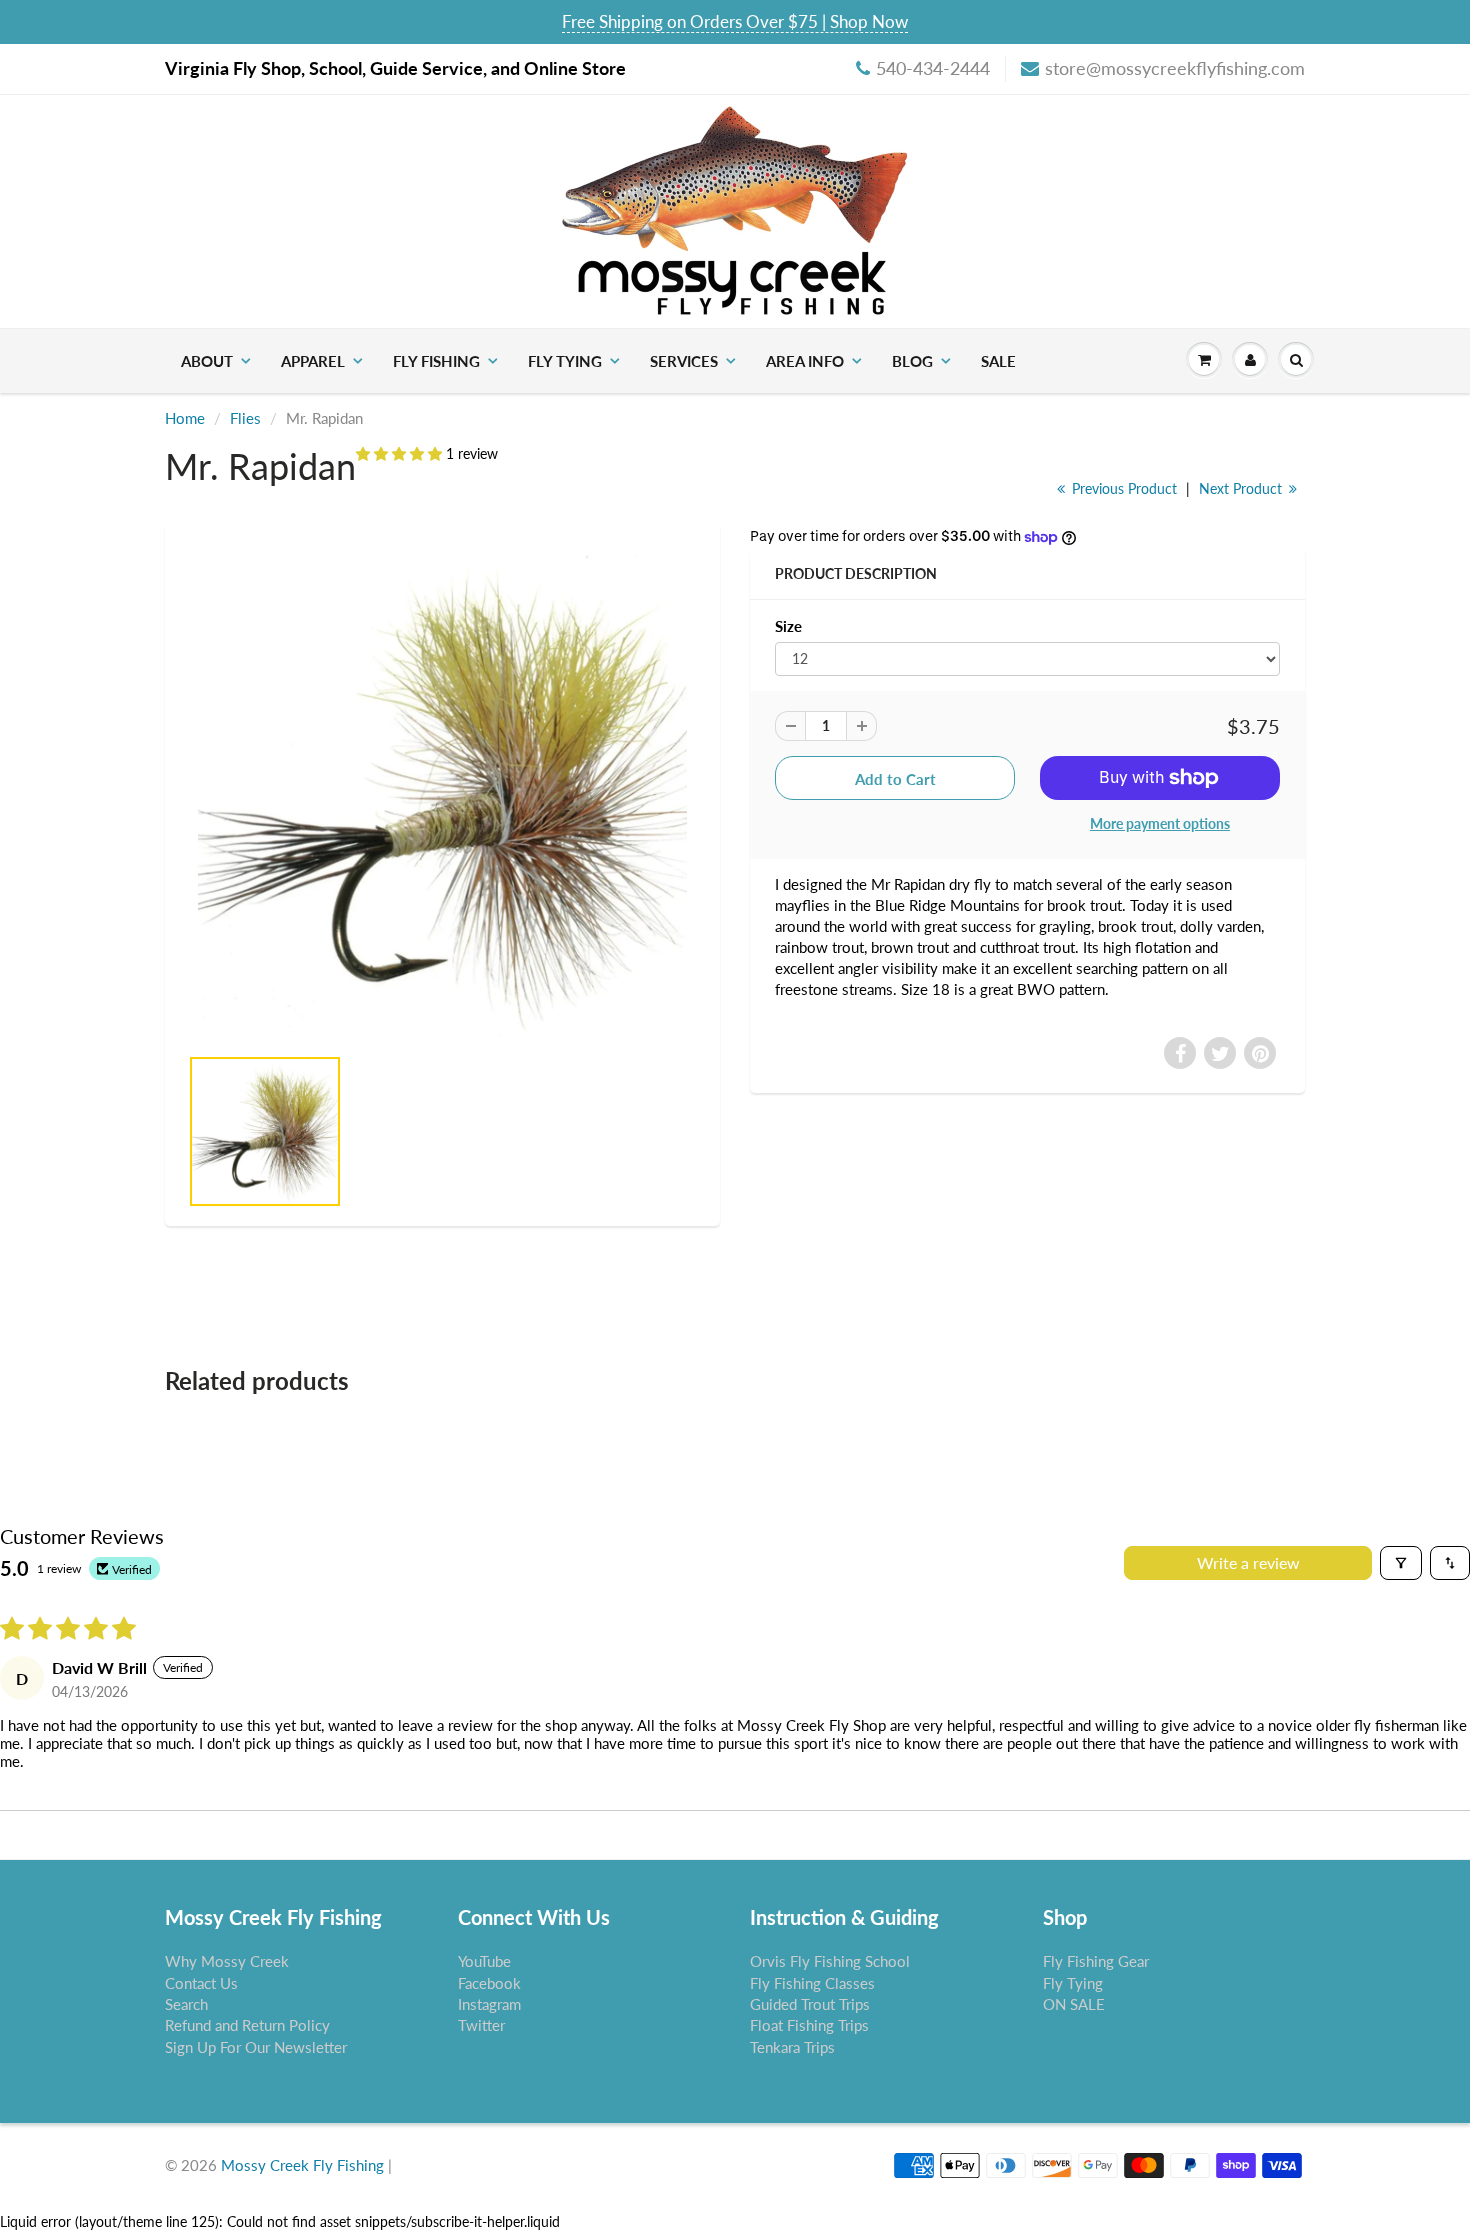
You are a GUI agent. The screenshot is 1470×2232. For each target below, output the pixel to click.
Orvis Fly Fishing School (830, 1961)
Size (788, 626)
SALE (998, 361)
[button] (401, 453)
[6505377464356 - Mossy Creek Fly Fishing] (442, 794)
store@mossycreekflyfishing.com (1175, 68)
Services (684, 361)
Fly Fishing (436, 361)
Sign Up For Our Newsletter (256, 2047)
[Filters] (1401, 1563)
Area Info (805, 361)
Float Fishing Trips (809, 2025)
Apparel (313, 361)
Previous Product (1122, 488)
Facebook (489, 1983)
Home (185, 418)
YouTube (484, 1961)
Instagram (489, 2004)
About (207, 361)
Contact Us (201, 1983)
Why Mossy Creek (227, 1961)
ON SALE (1074, 2004)
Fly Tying (565, 361)
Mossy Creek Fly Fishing (302, 2165)
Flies (245, 418)
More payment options (1160, 823)
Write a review (1248, 1562)
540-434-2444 (933, 68)
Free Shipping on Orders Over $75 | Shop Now (735, 21)
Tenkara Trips (792, 2047)
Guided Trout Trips (810, 2004)
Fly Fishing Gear (1096, 1961)
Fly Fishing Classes (812, 1983)
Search (186, 2004)
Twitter (481, 2025)
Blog (912, 361)
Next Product (1242, 488)
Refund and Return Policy (247, 2025)
